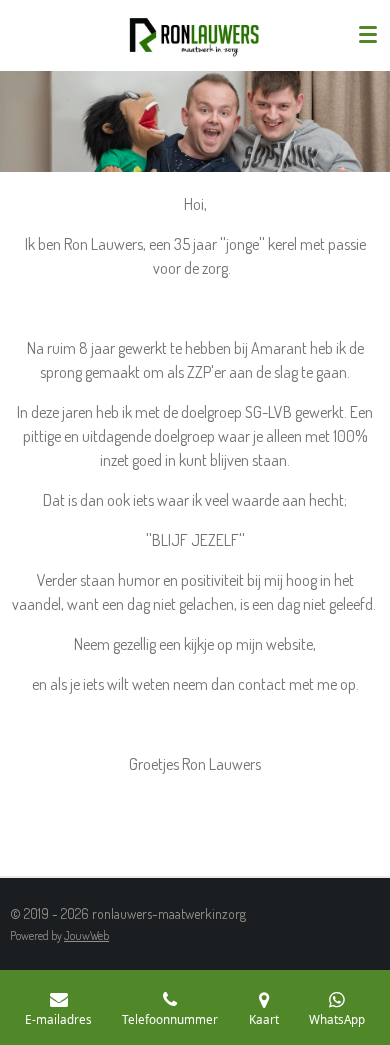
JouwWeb (86, 935)
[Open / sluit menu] (368, 35)
